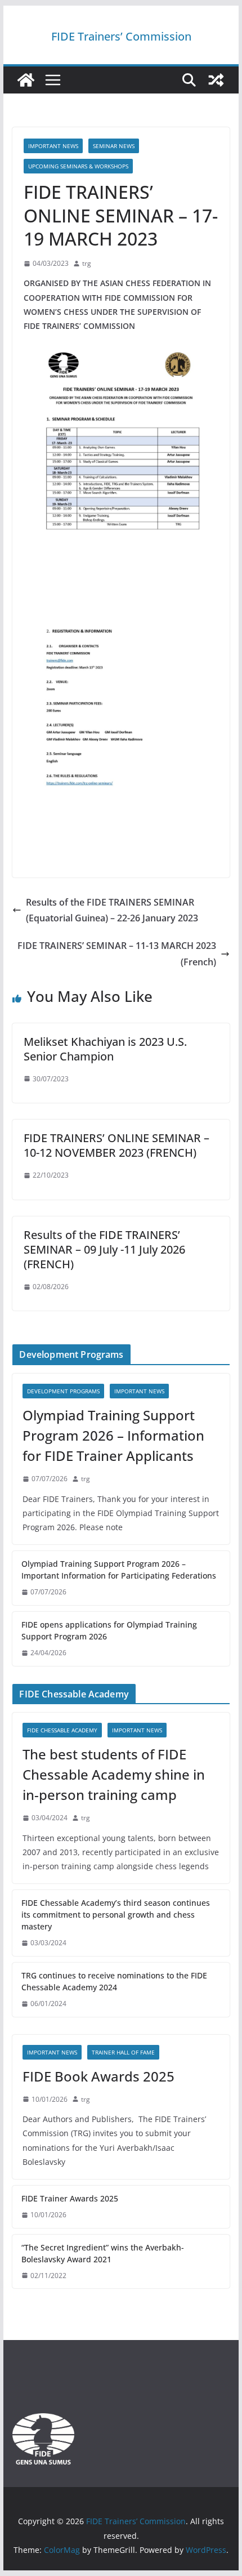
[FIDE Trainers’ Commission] (26, 80)
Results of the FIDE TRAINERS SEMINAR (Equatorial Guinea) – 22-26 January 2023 (112, 910)
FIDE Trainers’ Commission (121, 36)
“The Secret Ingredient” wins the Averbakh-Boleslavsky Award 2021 (103, 2253)
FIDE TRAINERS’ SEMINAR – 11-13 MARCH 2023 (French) (117, 954)
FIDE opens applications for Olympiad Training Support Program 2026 (109, 1630)
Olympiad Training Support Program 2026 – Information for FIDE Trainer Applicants (113, 1435)
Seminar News (114, 146)
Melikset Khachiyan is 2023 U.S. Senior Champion (105, 1049)
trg (87, 263)
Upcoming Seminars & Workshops (78, 166)
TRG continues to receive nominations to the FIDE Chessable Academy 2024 (114, 1981)
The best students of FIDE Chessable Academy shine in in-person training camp (114, 1774)
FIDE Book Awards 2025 (100, 2076)
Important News (53, 146)
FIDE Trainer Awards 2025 (70, 2198)
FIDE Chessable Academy (62, 1730)
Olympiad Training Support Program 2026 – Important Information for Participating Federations (119, 1570)
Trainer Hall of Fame (123, 2052)
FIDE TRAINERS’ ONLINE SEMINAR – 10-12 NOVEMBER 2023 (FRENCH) (116, 1145)
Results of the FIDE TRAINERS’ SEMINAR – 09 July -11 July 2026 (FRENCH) (104, 1249)
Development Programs (63, 1391)
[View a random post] (216, 80)
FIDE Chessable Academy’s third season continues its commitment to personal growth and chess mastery (116, 1915)
